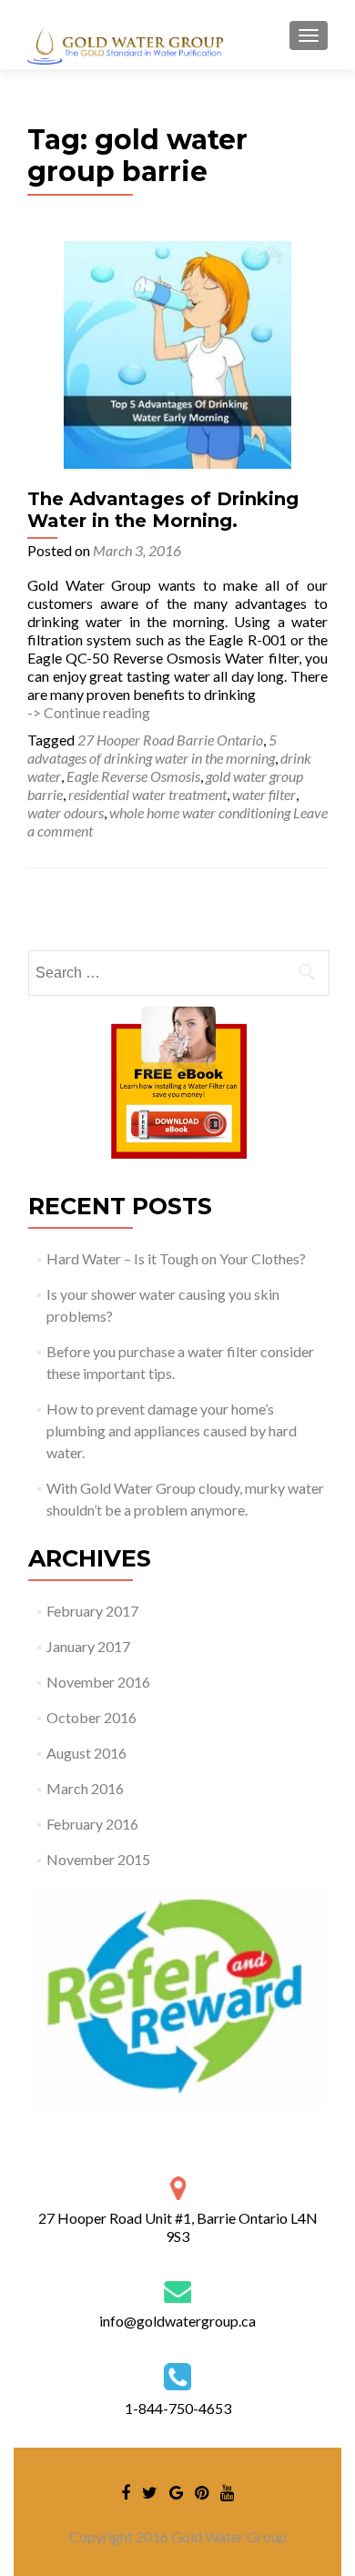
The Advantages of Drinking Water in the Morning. (163, 510)
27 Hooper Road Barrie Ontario (170, 740)
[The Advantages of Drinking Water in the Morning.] (177, 353)
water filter (264, 794)
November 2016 (98, 1682)
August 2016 (86, 1753)
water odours (66, 812)
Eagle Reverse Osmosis (133, 776)
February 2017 (92, 1611)
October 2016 (91, 1717)
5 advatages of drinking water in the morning (152, 749)
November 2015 (98, 1859)
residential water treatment (147, 794)
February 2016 (92, 1824)
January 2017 (88, 1646)
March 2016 (85, 1788)
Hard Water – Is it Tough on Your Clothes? (176, 1258)
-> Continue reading (89, 712)
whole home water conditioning (200, 812)
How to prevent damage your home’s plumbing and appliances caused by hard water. (172, 1430)
